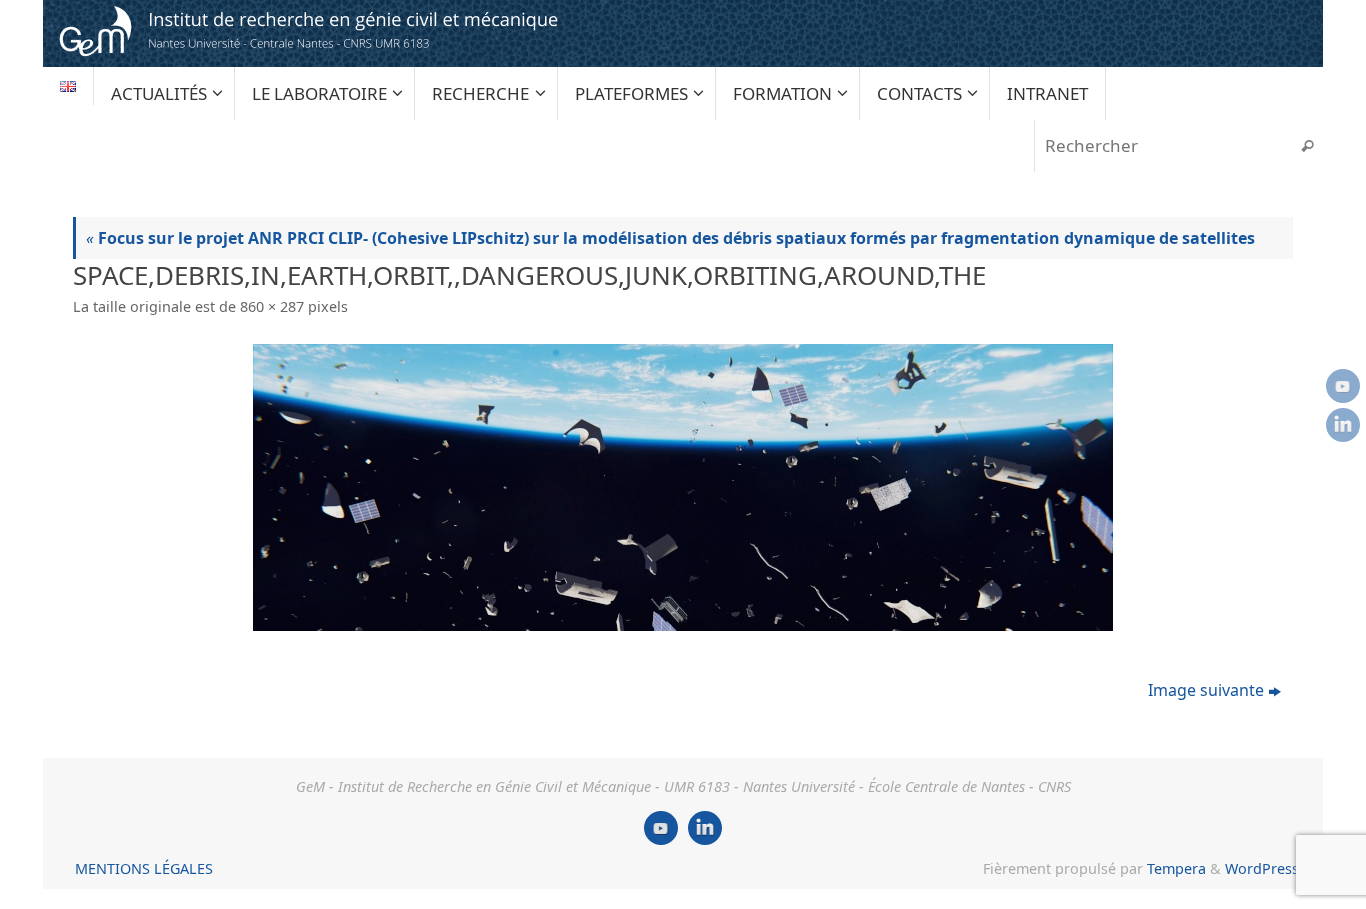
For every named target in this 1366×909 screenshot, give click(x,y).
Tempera (1176, 868)
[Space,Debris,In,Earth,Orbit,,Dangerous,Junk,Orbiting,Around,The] (683, 487)
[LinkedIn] (1343, 425)
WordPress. (1264, 868)
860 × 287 (272, 306)
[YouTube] (1343, 386)
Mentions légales (144, 868)
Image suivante (1206, 690)
